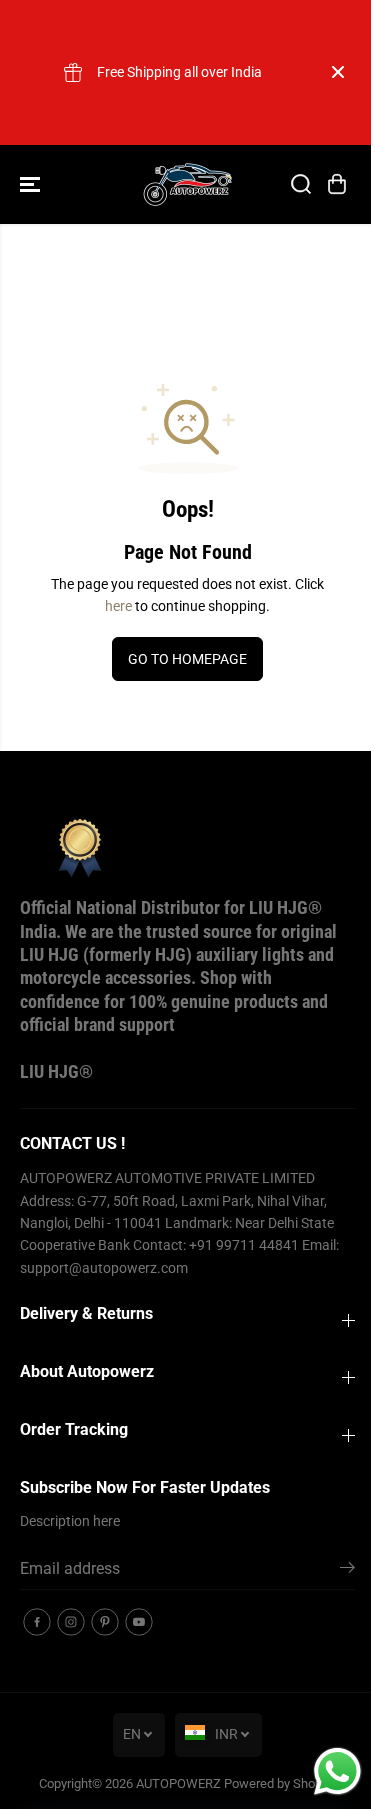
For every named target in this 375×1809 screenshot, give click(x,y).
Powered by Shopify (280, 1783)
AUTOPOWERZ (178, 1783)
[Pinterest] (105, 1622)
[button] (32, 184)
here (118, 606)
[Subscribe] (347, 1571)
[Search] (301, 184)
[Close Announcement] (338, 72)
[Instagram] (71, 1622)
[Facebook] (37, 1622)
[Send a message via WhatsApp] (337, 1771)
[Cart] (337, 184)
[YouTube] (139, 1622)
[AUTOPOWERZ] (188, 184)
